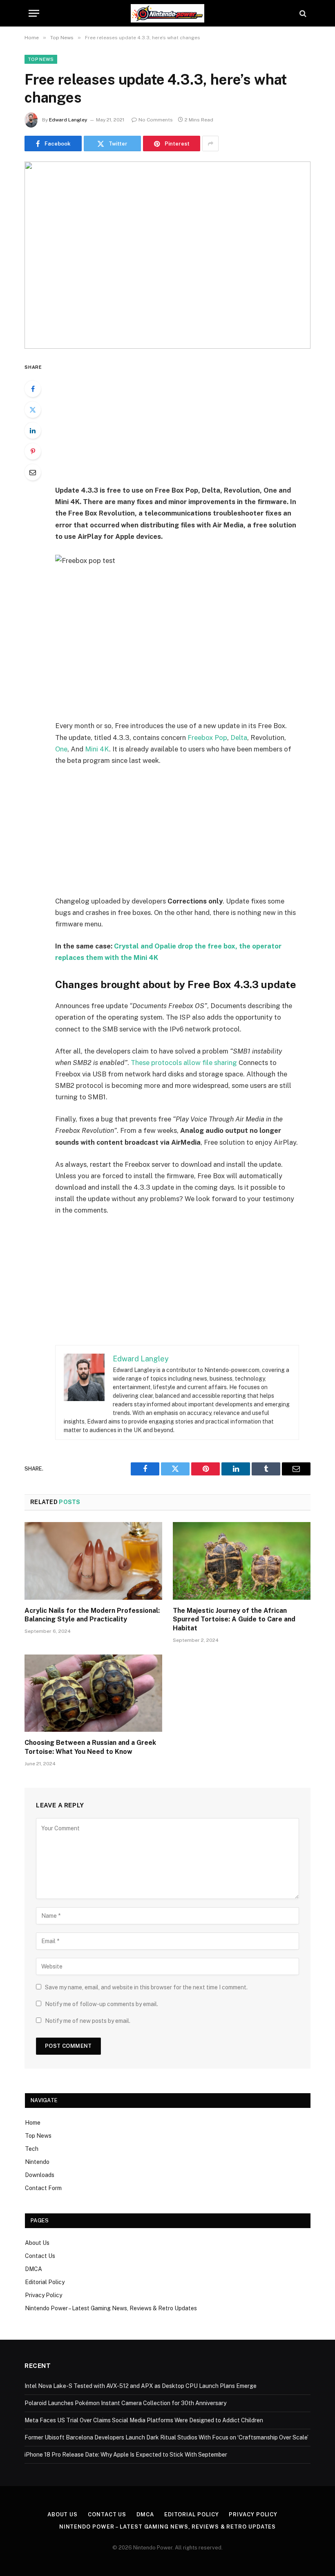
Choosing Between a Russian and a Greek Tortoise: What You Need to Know (90, 1747)
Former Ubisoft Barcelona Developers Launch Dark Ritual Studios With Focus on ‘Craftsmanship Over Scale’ (166, 2437)
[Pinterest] (33, 451)
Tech (32, 2149)
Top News (41, 59)
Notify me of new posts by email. (88, 2021)
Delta (239, 738)
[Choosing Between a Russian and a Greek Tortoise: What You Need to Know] (93, 1693)
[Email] (33, 472)
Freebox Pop (207, 738)
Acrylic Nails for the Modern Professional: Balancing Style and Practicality (92, 1615)
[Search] (302, 13)
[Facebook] (33, 389)
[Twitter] (33, 410)
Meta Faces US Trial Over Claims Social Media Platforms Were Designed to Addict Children (144, 2420)
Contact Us (40, 2256)
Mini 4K (97, 749)
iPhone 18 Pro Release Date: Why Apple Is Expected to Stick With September (126, 2455)
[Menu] (34, 13)
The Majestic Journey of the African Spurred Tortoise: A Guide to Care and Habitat (234, 1620)
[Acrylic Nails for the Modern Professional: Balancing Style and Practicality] (93, 1561)
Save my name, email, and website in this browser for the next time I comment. (146, 1987)
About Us (37, 2243)
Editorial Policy (45, 2282)
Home (33, 2123)
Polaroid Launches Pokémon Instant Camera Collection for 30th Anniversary (125, 2403)
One (61, 749)
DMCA (33, 2269)
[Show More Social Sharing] (210, 143)
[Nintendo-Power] (167, 13)
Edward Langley (68, 120)
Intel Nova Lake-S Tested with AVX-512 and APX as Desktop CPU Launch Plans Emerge (141, 2386)
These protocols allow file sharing (184, 1063)
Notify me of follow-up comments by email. (102, 2004)
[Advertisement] (187, 423)
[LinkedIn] (33, 430)
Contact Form (43, 2188)
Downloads (40, 2175)
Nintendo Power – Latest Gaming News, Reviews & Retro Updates (111, 2308)
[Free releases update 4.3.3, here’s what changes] (167, 255)
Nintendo (37, 2162)
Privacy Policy (44, 2295)
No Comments (156, 120)
